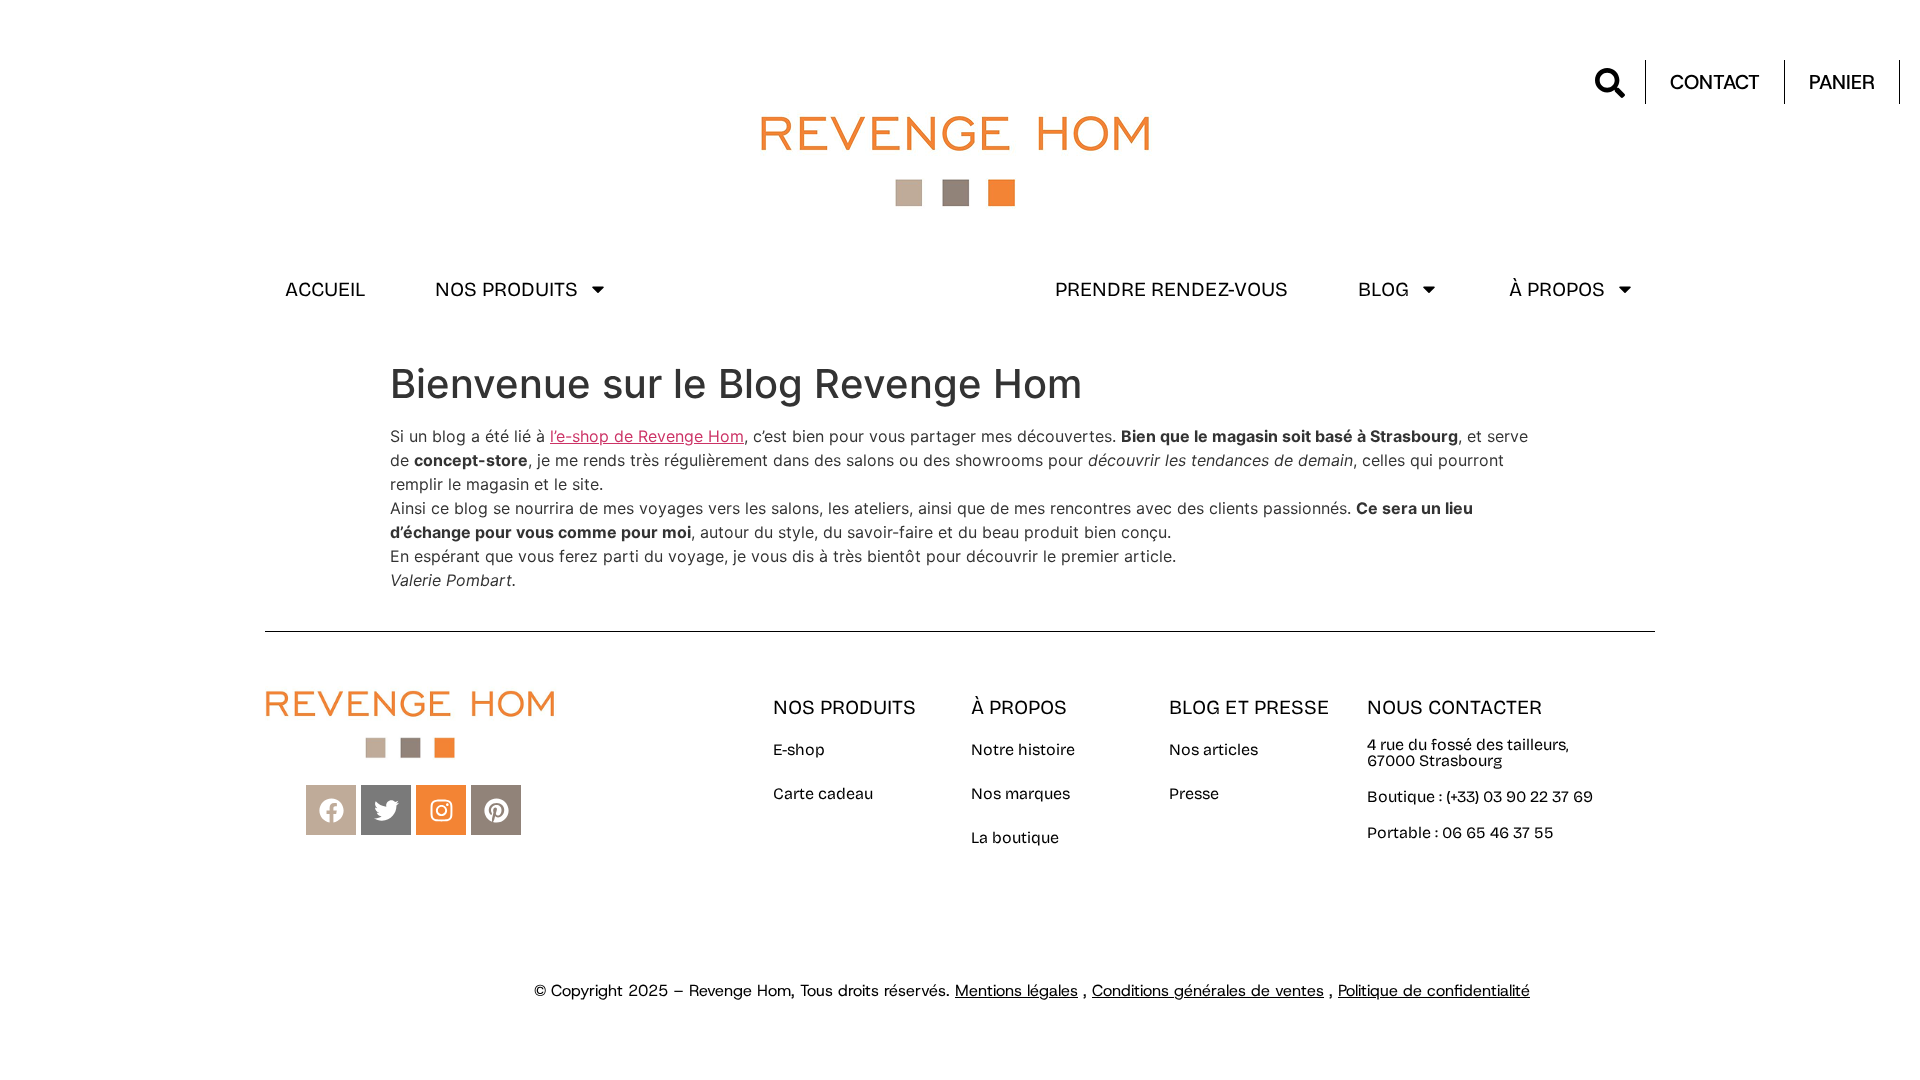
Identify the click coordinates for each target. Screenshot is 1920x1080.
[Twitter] (386, 810)
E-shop (799, 749)
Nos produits (506, 289)
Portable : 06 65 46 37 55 (1460, 832)
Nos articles (1213, 749)
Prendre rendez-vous (1171, 289)
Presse (1194, 793)
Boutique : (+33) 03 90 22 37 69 (1482, 796)
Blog (1383, 289)
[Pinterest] (496, 810)
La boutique (1015, 837)
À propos (1557, 289)
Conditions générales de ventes (1208, 990)
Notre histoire (1023, 749)
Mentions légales (1016, 990)
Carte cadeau (823, 793)
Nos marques (1020, 793)
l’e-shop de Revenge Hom (647, 436)
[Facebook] (331, 810)
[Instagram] (441, 810)
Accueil (325, 289)
